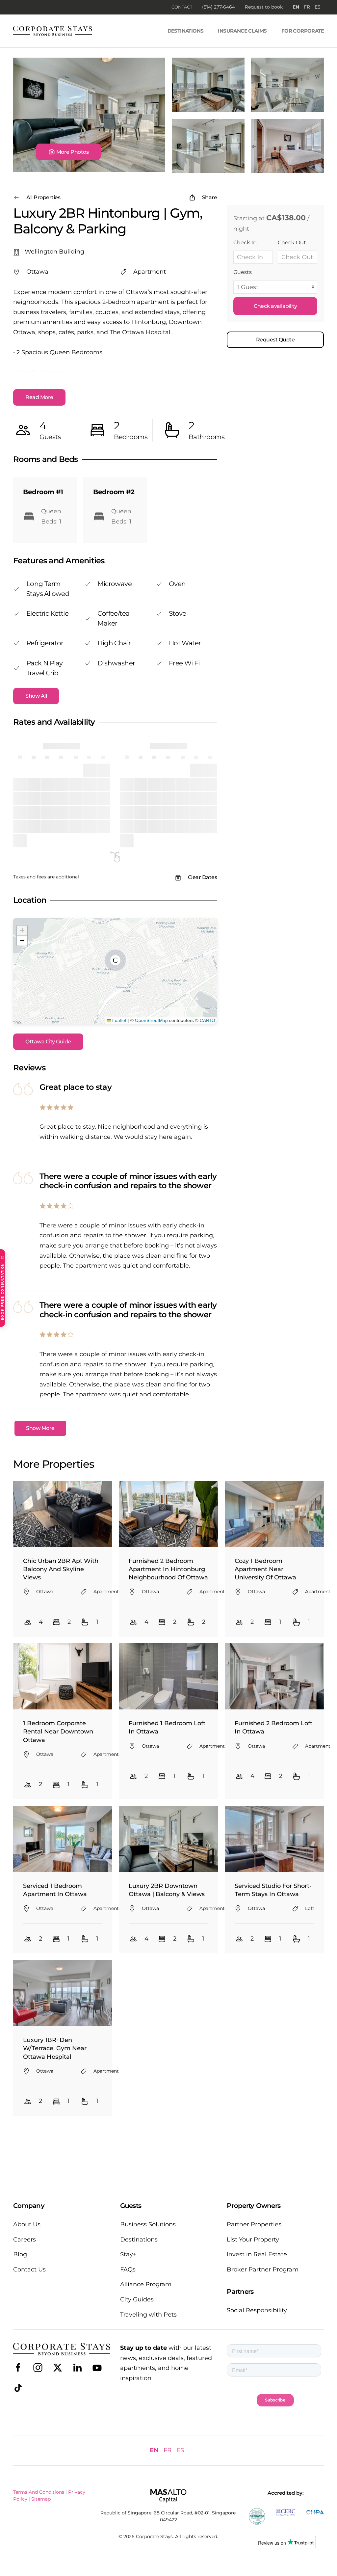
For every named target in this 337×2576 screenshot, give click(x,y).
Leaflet (119, 1020)
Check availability (275, 306)
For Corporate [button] (303, 31)
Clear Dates (203, 877)
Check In (245, 242)
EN (296, 7)
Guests (243, 272)
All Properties (43, 197)
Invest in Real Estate (257, 2254)
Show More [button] (40, 1428)
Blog (20, 2254)
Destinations (186, 31)
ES (318, 7)
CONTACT (182, 7)
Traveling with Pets (148, 2315)
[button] (68, 152)
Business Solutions (148, 2224)
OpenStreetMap (151, 1020)
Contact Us (29, 2269)
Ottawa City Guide (48, 1042)
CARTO (207, 1020)
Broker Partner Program (263, 2269)
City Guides (137, 2299)
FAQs (128, 2269)
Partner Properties (254, 2224)
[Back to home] (53, 31)
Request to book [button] (264, 7)
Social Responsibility (257, 2310)
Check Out (292, 242)
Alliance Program (146, 2284)
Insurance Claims (242, 31)
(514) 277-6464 (219, 7)
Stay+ (128, 2254)
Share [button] (210, 197)
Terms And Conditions (39, 2492)
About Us (27, 2224)
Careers (25, 2240)
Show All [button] (36, 696)
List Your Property (253, 2240)
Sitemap (41, 2499)
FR (307, 7)
